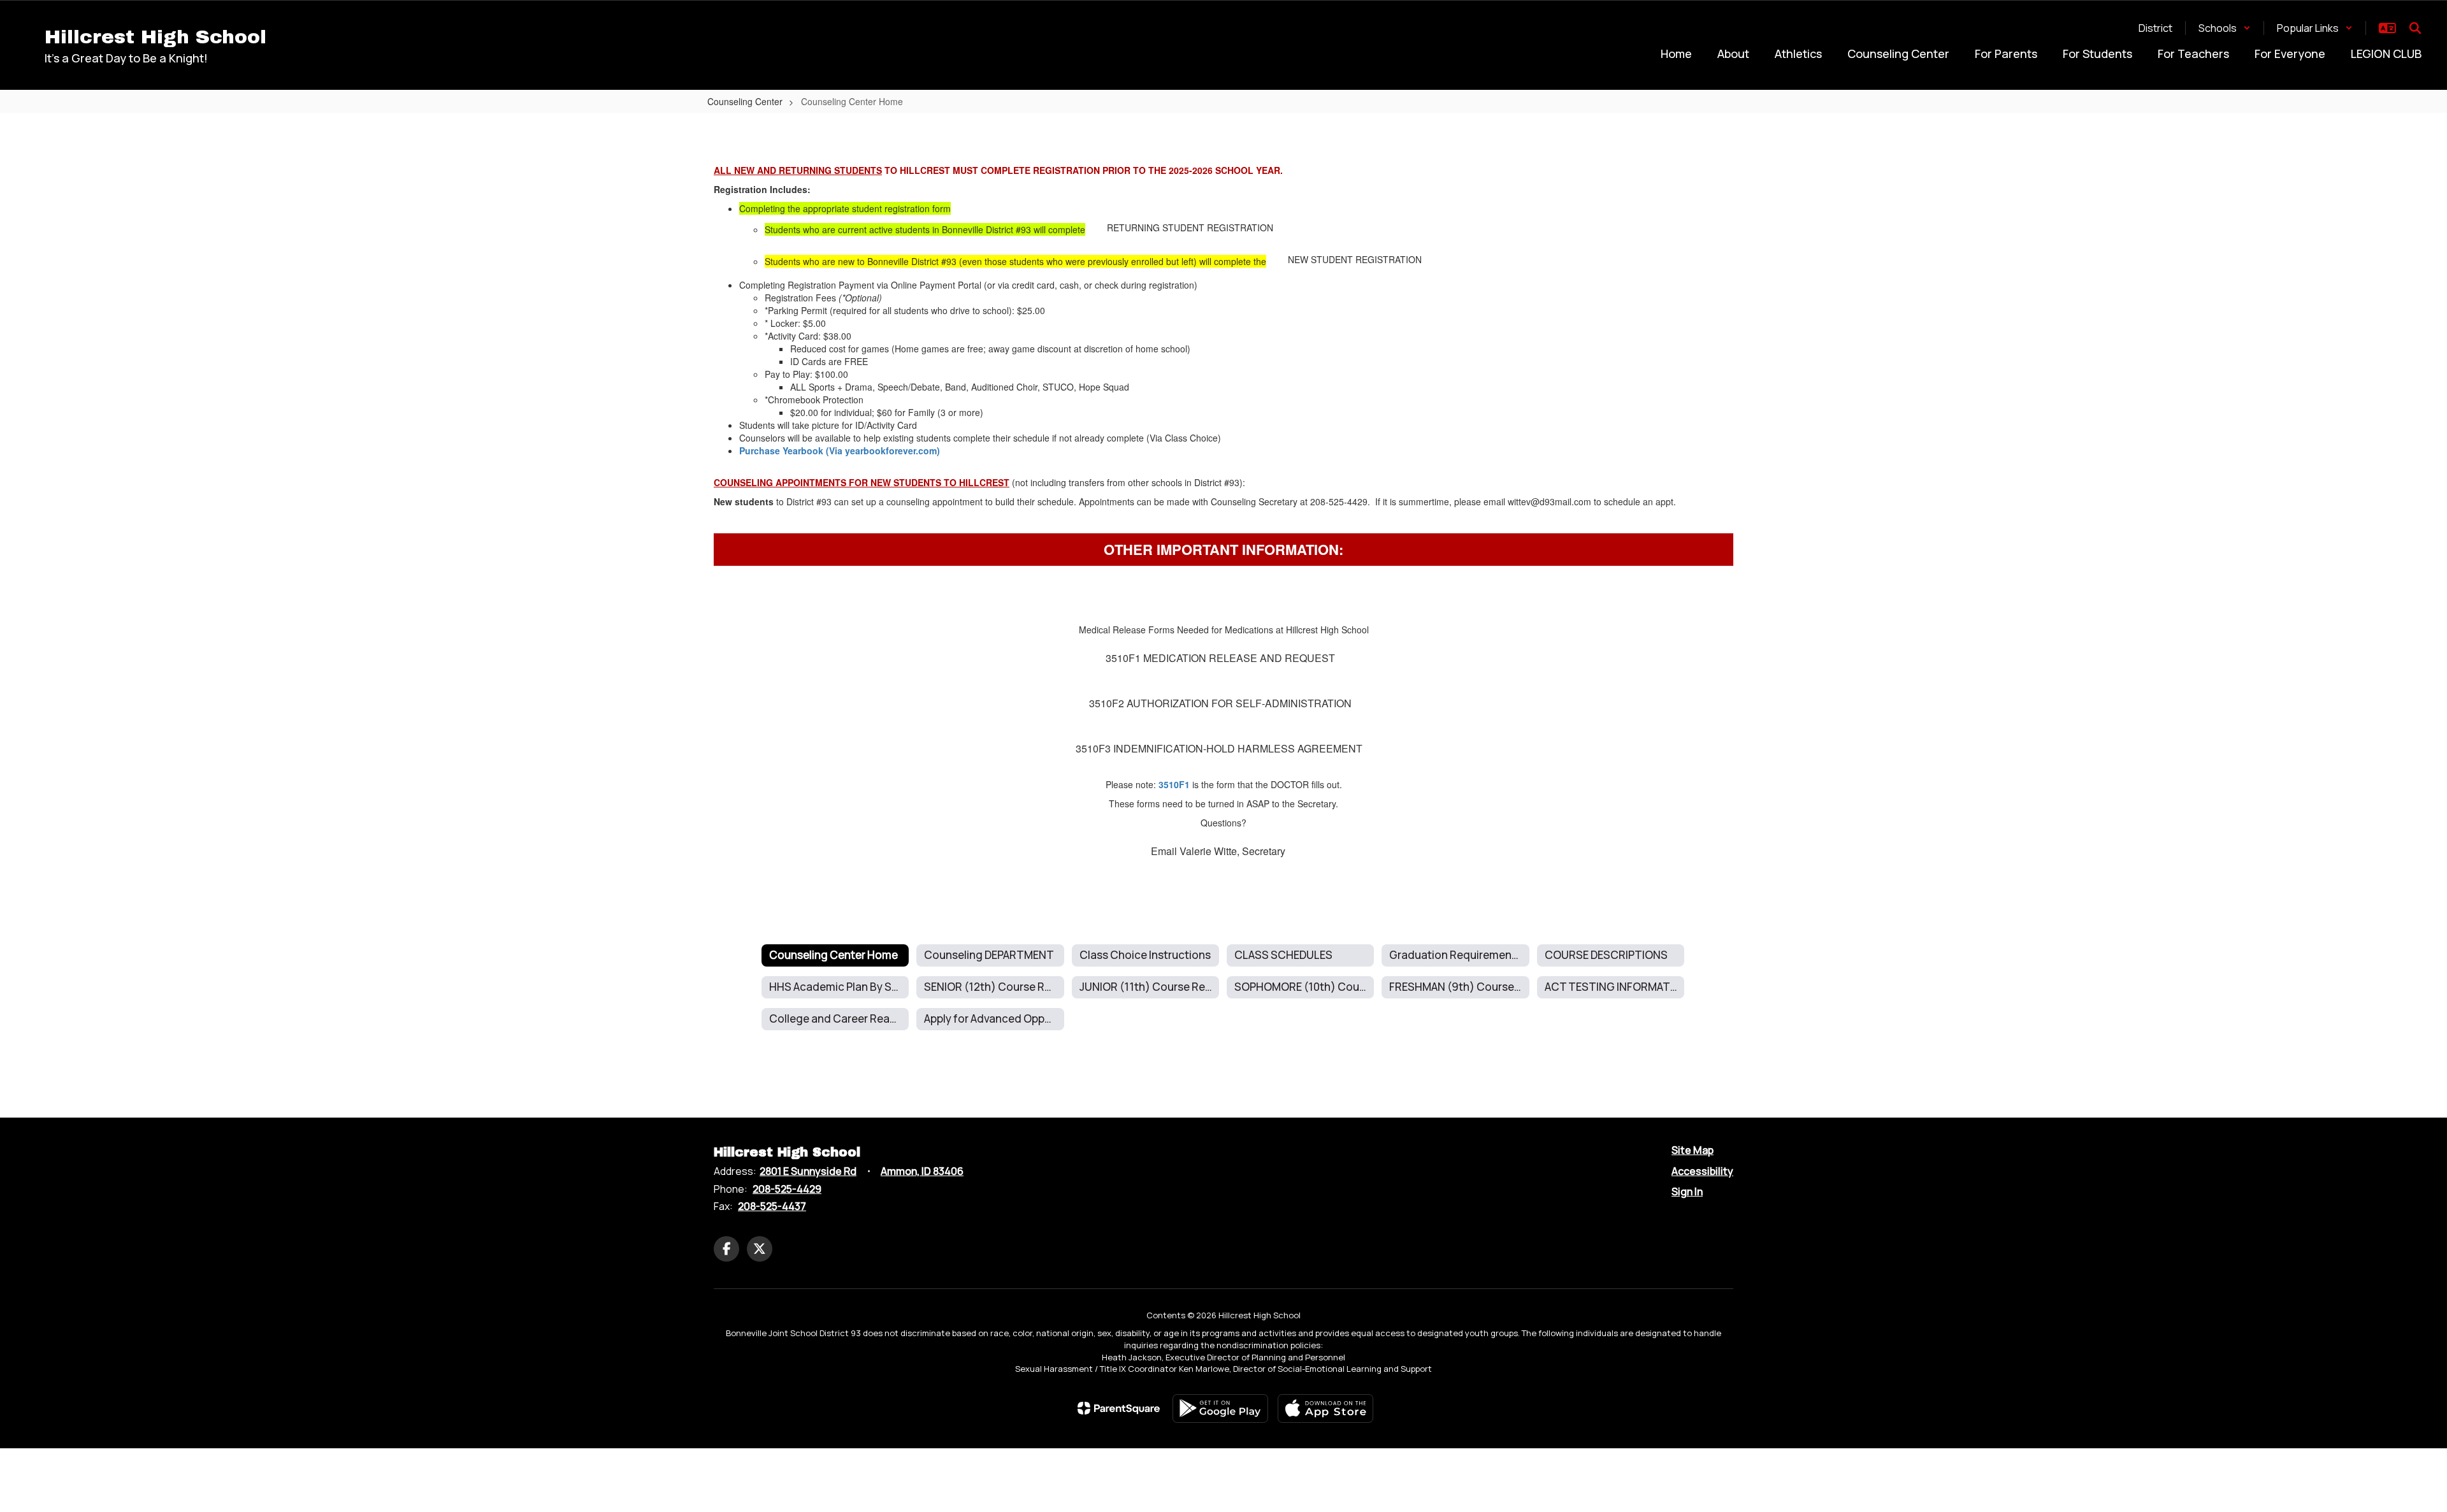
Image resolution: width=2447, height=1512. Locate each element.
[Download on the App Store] (1325, 1408)
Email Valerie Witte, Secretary (1218, 851)
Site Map (1693, 1150)
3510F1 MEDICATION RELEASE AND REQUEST (1220, 658)
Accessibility (1702, 1171)
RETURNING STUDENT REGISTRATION (1190, 227)
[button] (2225, 28)
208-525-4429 (787, 1189)
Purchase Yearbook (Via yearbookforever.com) (840, 450)
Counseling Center (745, 101)
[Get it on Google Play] (1220, 1408)
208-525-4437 (772, 1206)
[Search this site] (2415, 28)
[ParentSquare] (1119, 1408)
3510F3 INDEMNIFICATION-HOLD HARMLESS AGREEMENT (1219, 748)
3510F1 (1174, 784)
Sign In (1687, 1192)
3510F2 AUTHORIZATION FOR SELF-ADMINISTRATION (1220, 703)
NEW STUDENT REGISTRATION (1355, 259)
